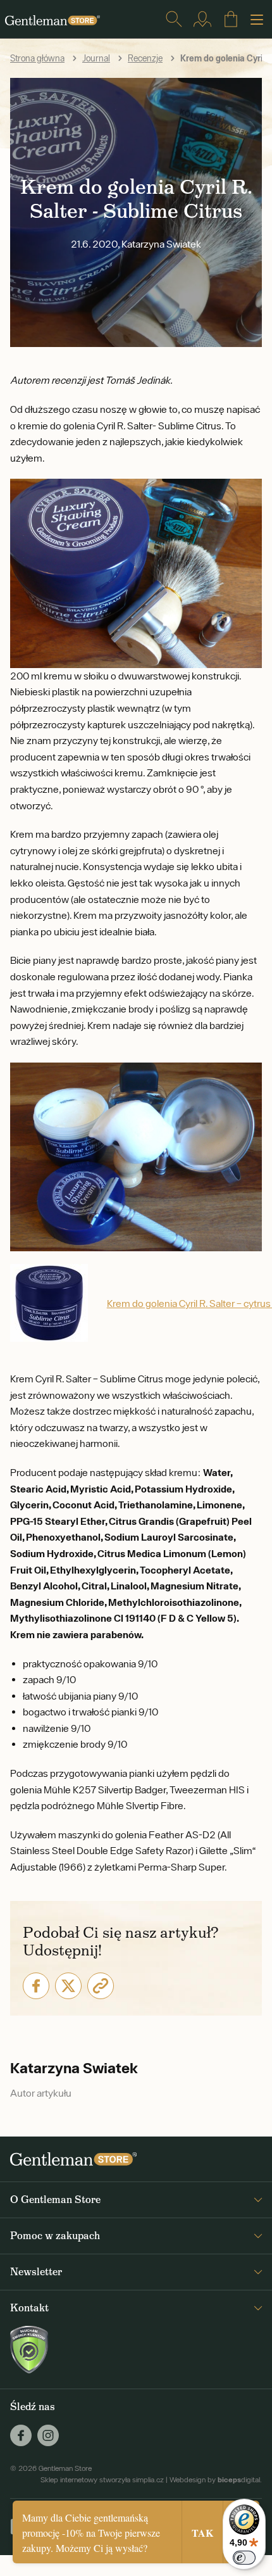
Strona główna (37, 58)
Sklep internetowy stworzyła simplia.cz (102, 2480)
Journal (96, 58)
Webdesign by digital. (216, 2480)
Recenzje (145, 58)
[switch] (244, 2558)
